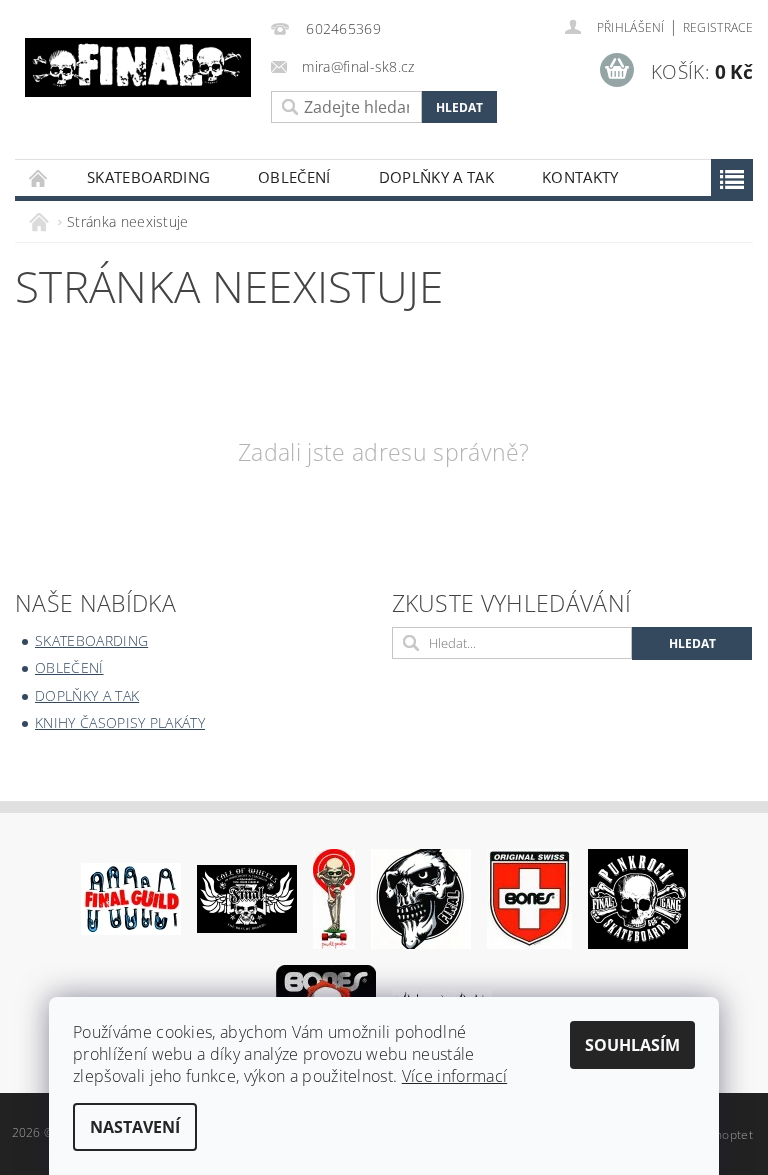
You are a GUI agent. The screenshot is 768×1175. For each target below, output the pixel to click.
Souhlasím (632, 1045)
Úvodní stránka (39, 177)
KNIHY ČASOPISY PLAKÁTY (120, 722)
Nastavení (135, 1127)
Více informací (454, 1076)
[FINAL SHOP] (138, 67)
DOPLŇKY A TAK (436, 177)
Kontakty (580, 177)
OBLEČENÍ (294, 177)
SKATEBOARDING (148, 177)
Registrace (718, 27)
